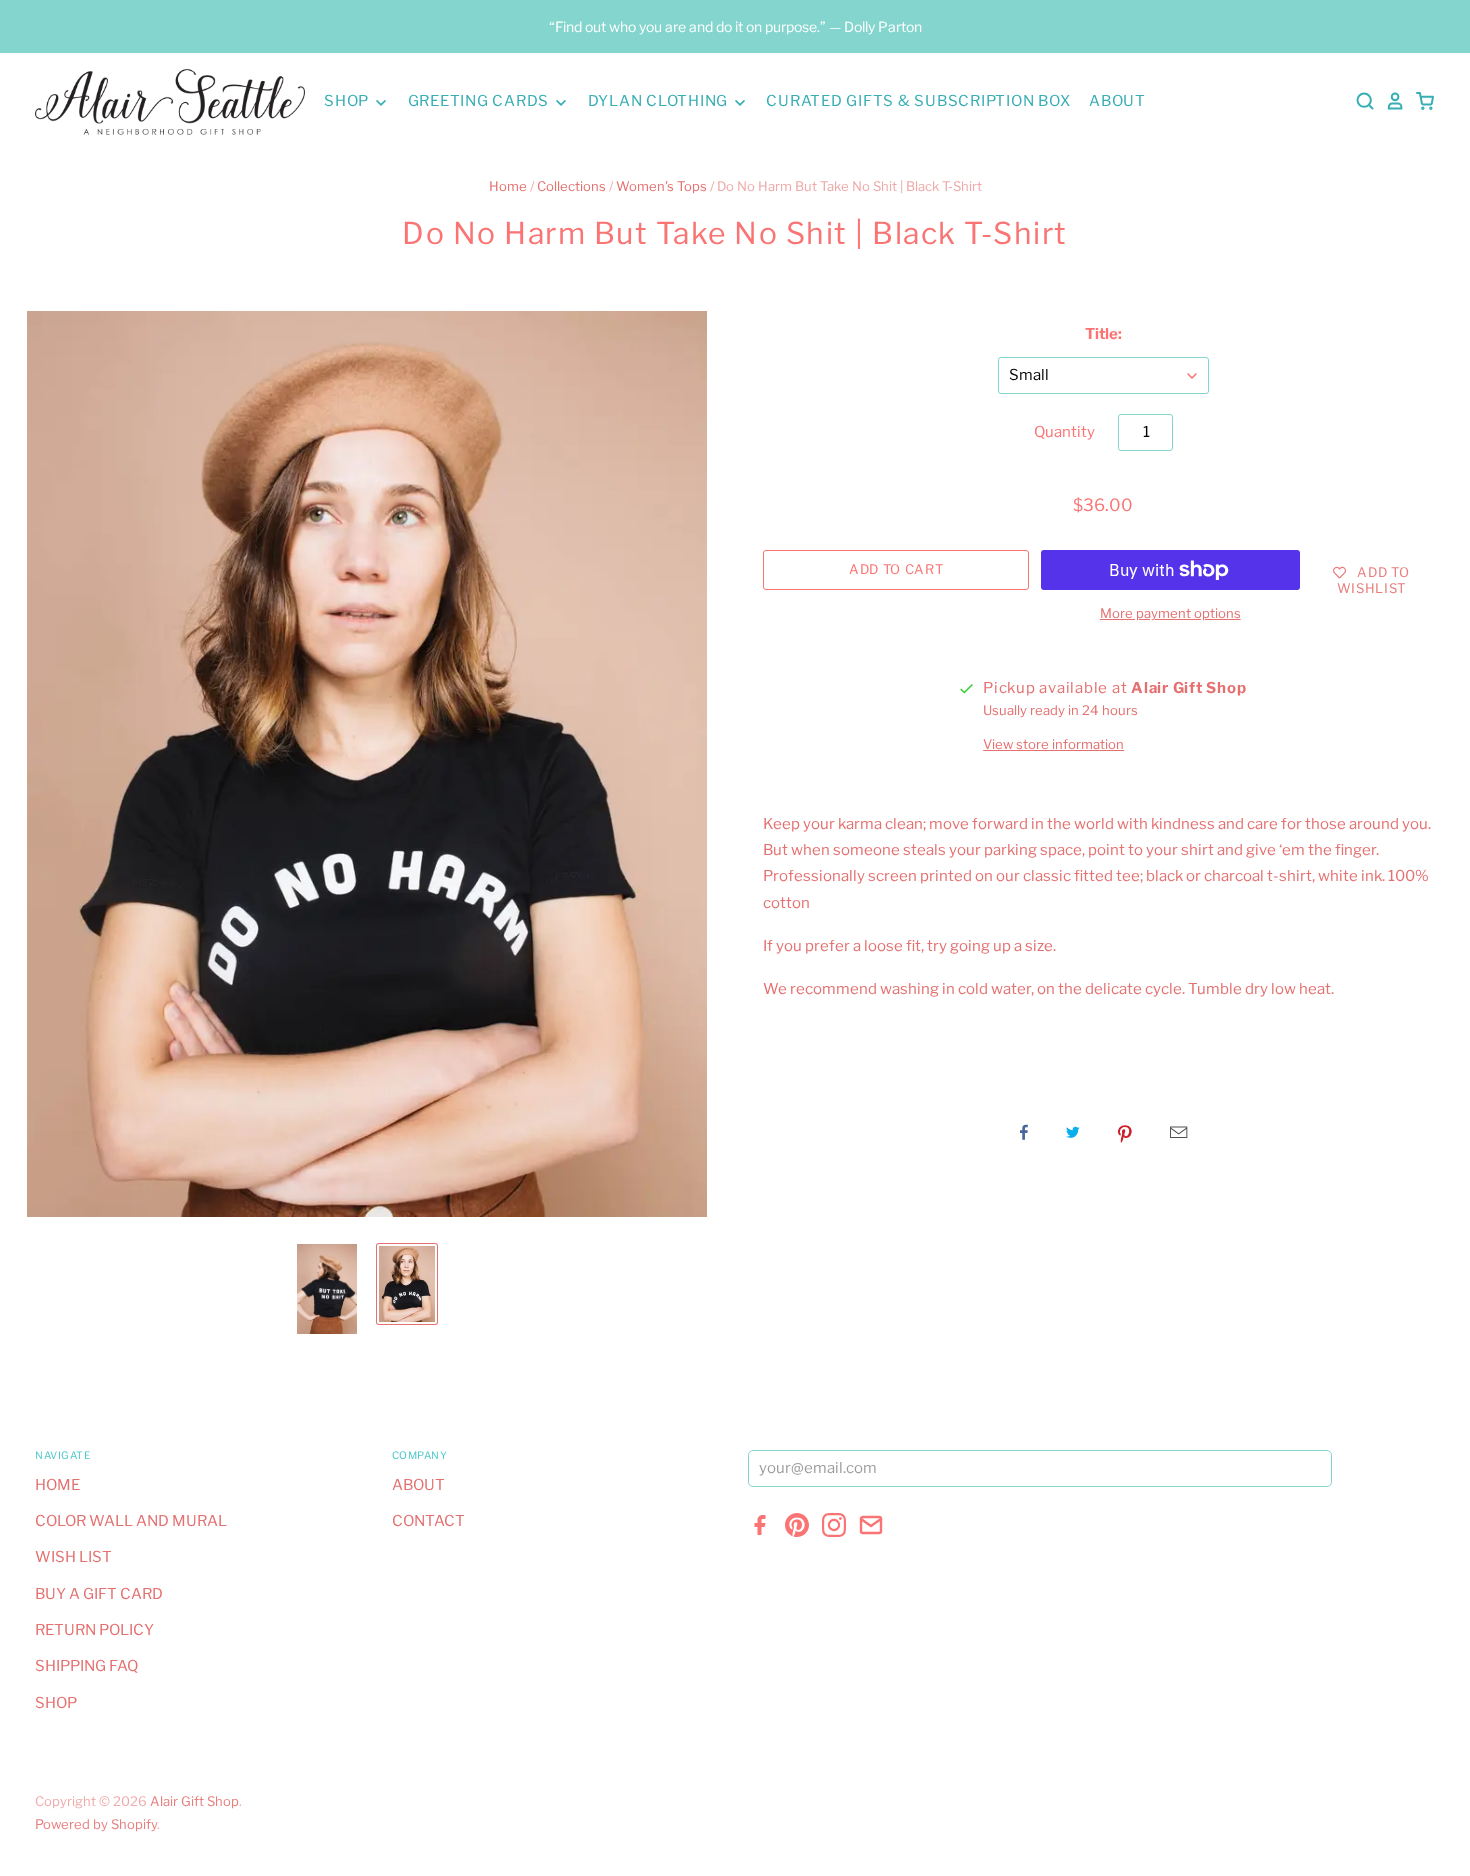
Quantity (1064, 432)
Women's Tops (661, 186)
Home (508, 186)
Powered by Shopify (96, 1824)
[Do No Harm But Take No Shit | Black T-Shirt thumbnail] (327, 1289)
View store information (1053, 744)
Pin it (1125, 1132)
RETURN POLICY (94, 1630)
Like (1024, 1132)
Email (1178, 1132)
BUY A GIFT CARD (99, 1594)
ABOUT (1117, 101)
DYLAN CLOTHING (660, 101)
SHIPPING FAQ (86, 1666)
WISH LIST (73, 1557)
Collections (571, 186)
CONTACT (428, 1521)
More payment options (1170, 613)
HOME (57, 1485)
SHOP (348, 101)
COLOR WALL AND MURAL (131, 1521)
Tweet (1073, 1132)
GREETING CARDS (480, 101)
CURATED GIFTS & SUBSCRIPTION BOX (918, 101)
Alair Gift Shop (194, 1801)
